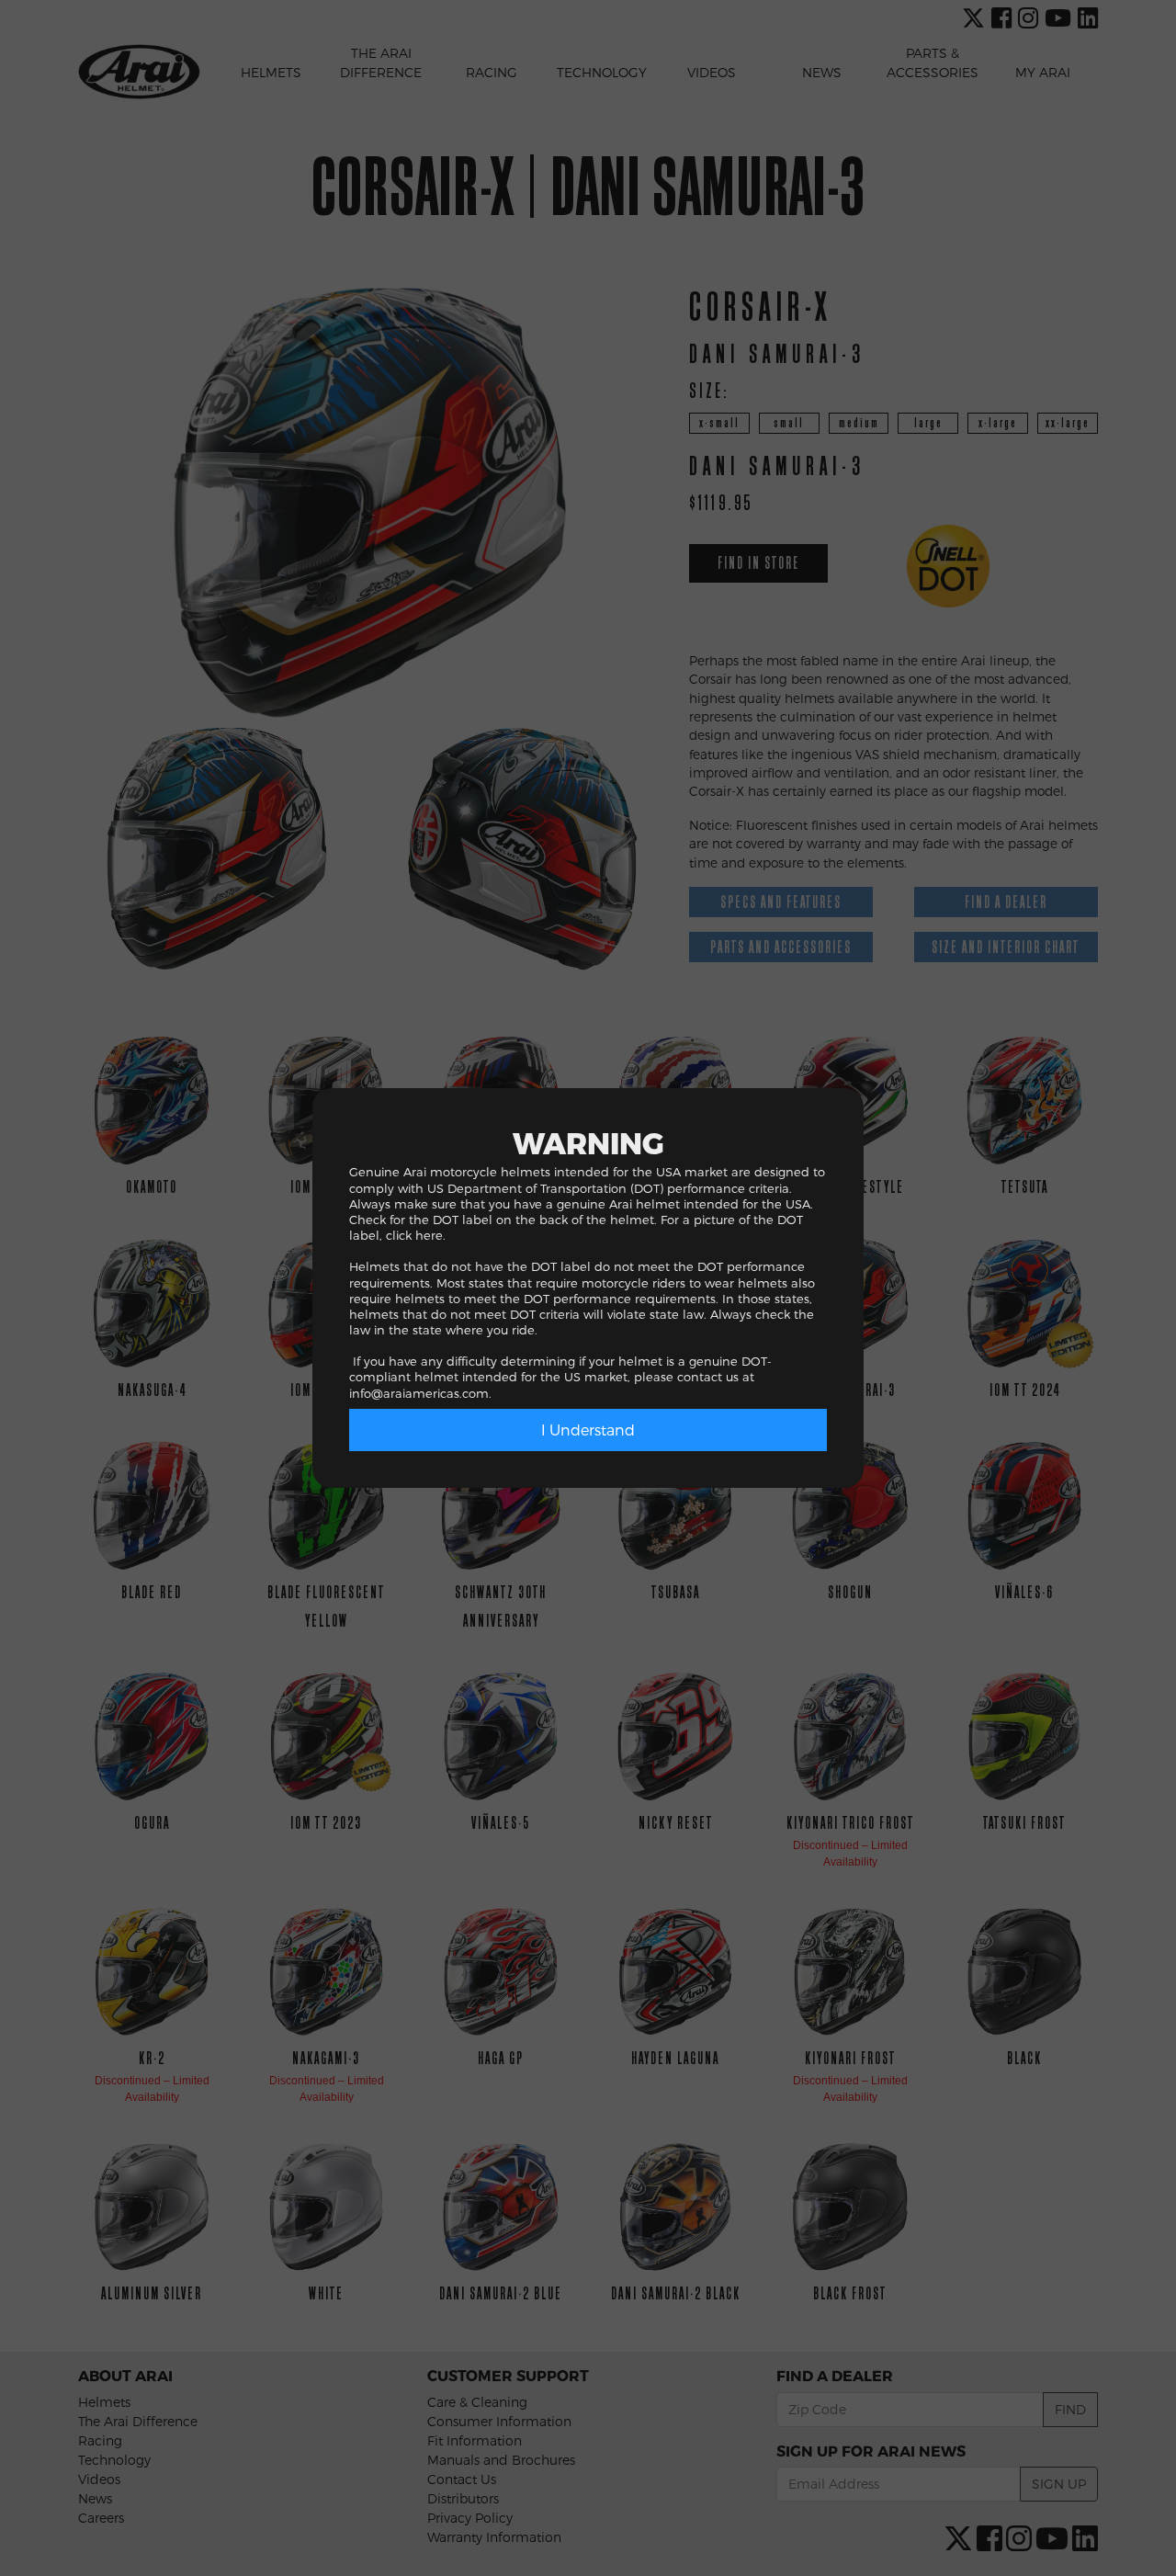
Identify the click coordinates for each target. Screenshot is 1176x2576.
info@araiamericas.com (419, 1393)
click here (414, 1235)
